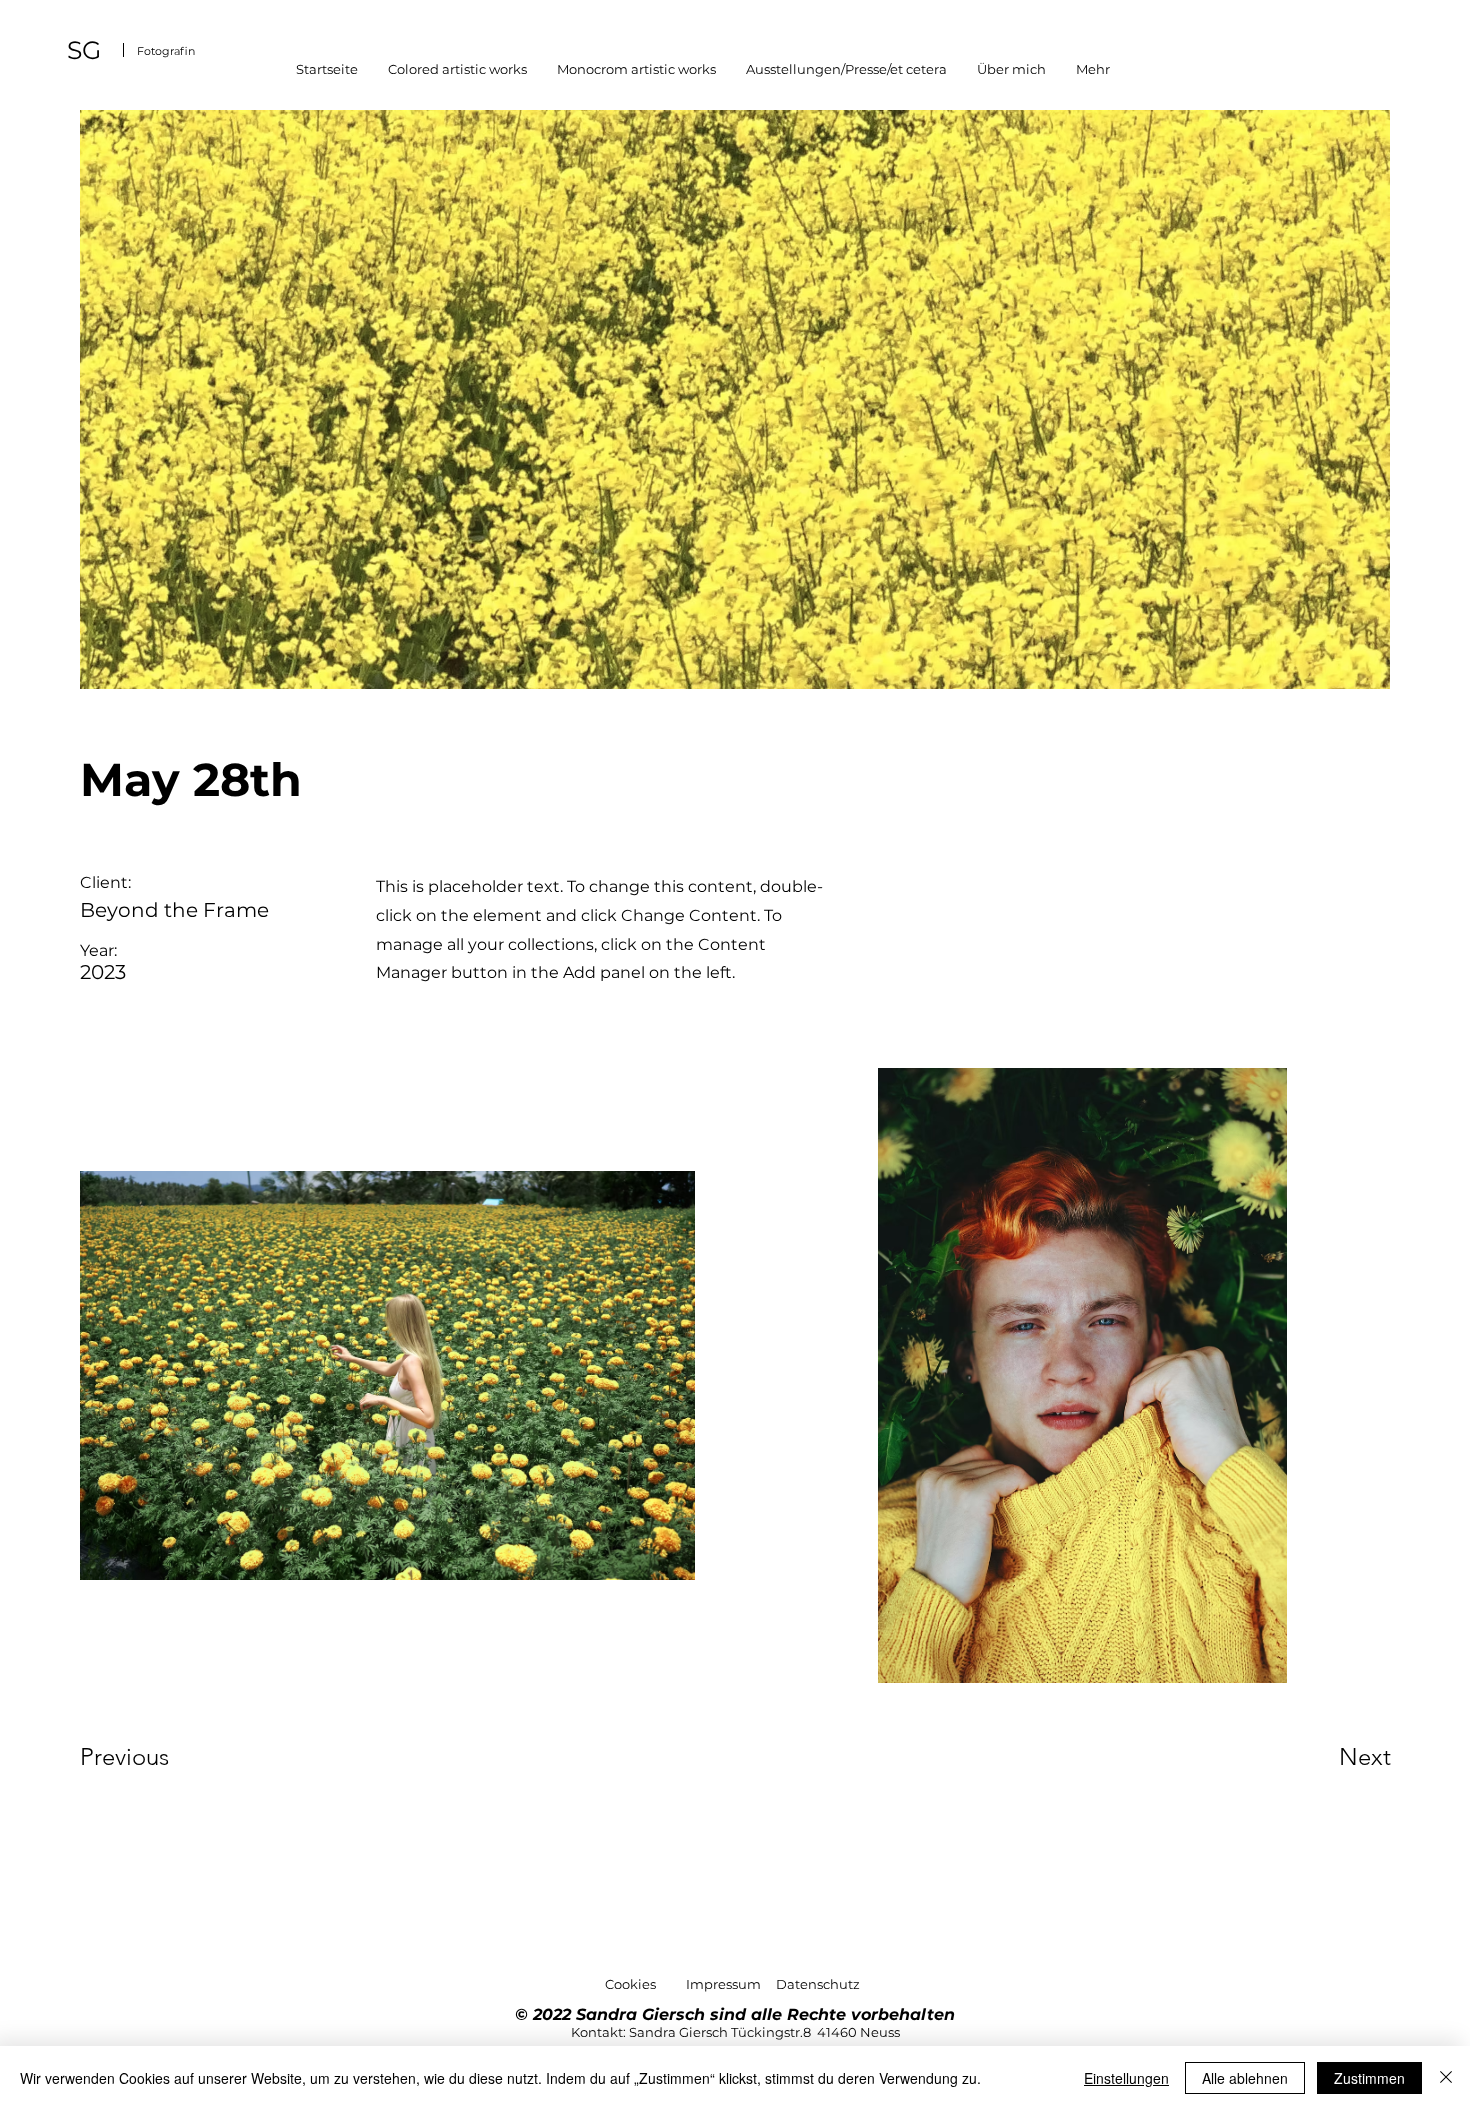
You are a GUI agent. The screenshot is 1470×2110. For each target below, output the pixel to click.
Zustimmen (1369, 2078)
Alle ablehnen (1245, 2078)
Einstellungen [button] (1126, 2078)
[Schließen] (1446, 2078)
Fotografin (166, 51)
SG (84, 50)
